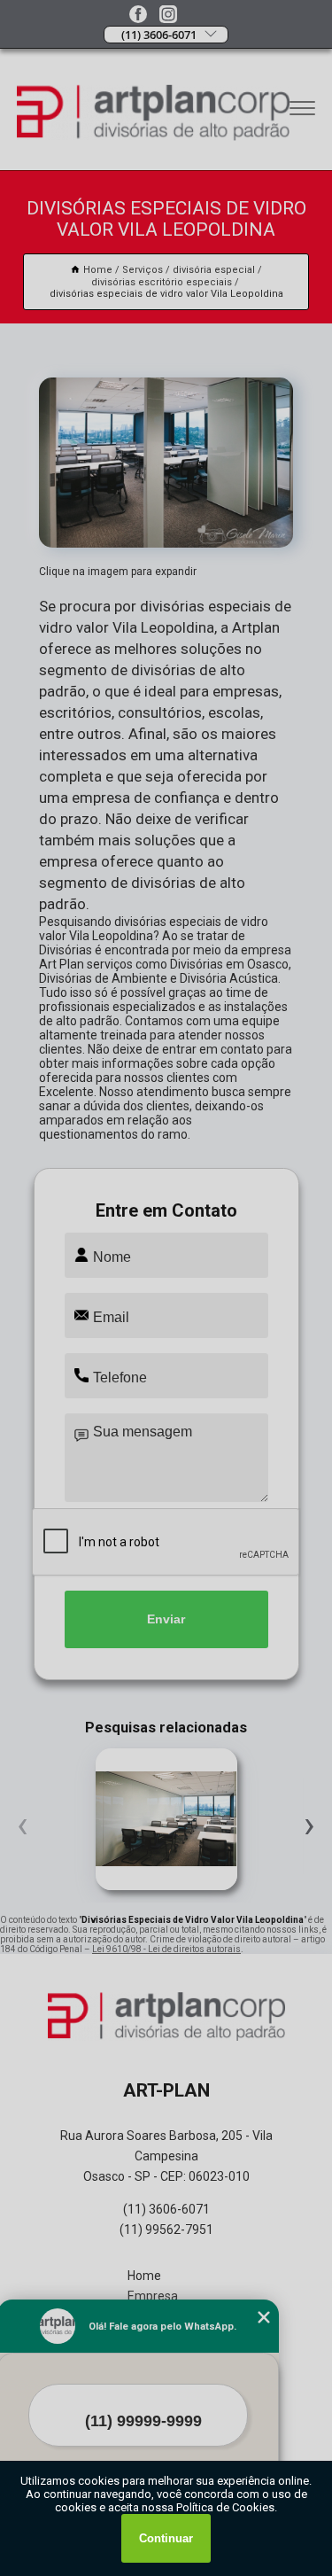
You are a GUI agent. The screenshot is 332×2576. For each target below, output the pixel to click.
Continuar (166, 2538)
